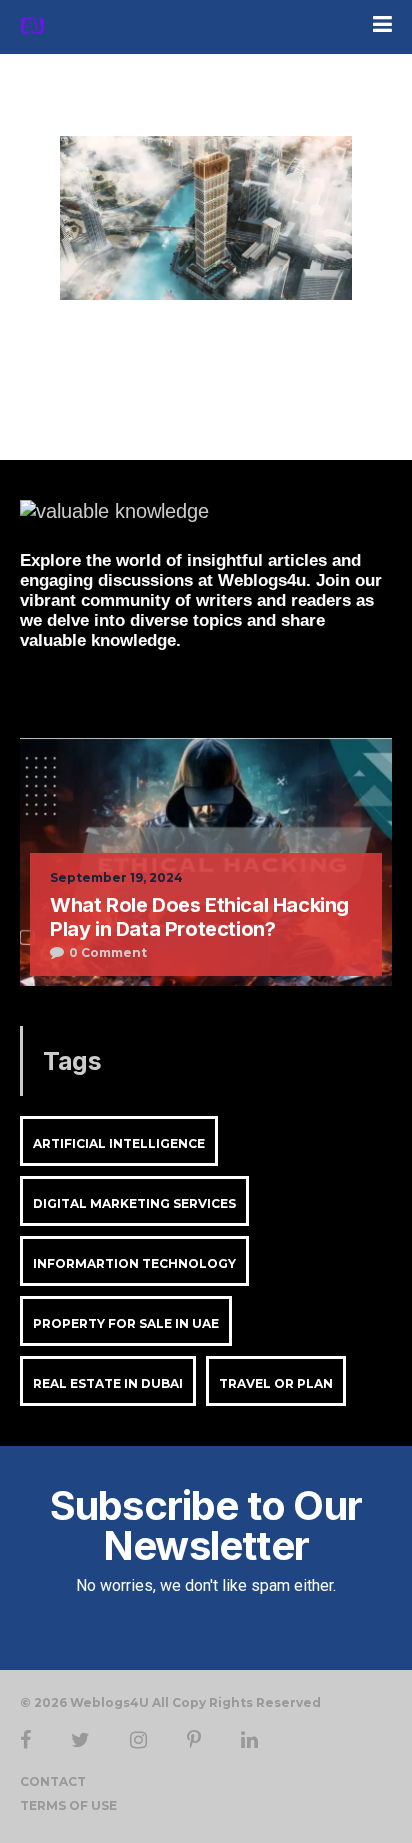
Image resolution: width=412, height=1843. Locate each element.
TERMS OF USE (68, 1805)
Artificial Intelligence (119, 1143)
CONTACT (53, 1781)
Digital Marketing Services (134, 1203)
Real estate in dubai (108, 1383)
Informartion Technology (134, 1263)
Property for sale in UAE (126, 1323)
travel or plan (276, 1383)
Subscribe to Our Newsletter (206, 1525)
